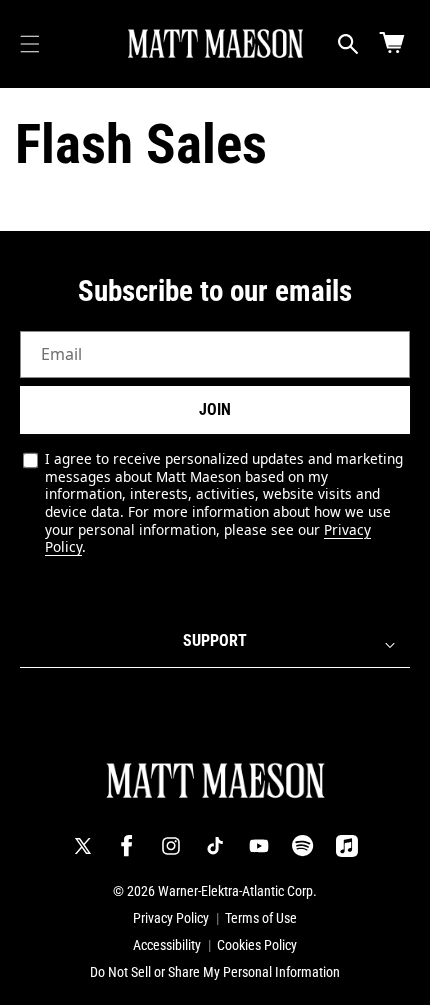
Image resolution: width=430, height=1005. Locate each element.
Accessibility (167, 945)
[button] (30, 44)
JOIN (215, 409)
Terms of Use (261, 918)
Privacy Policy (171, 918)
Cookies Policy (257, 945)
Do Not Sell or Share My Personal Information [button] (215, 972)
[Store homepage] (215, 781)
